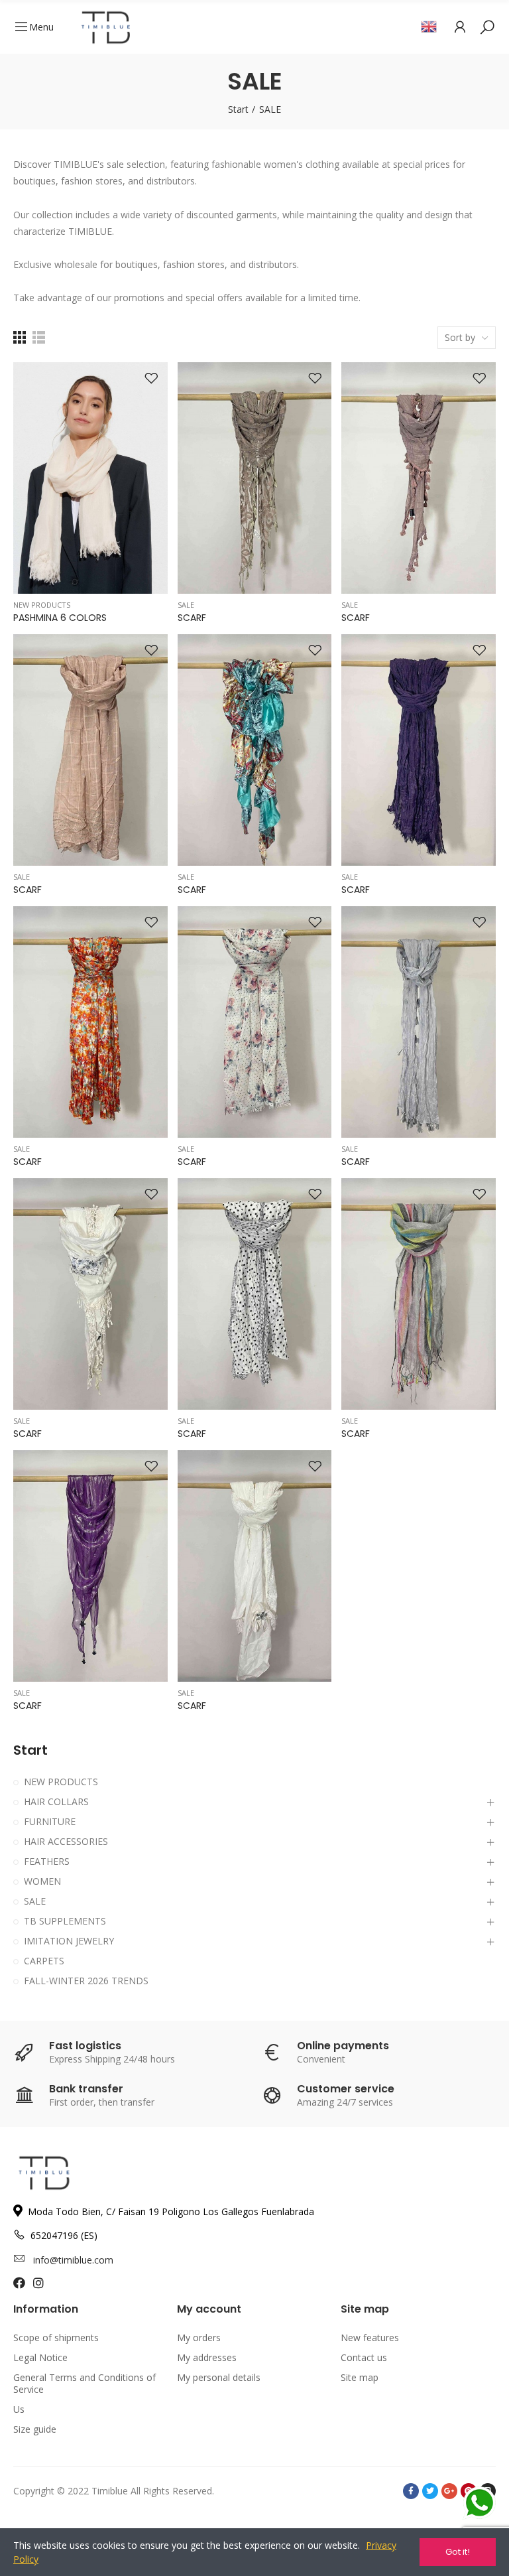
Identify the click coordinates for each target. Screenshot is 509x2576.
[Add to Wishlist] (151, 379)
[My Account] (460, 27)
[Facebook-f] (411, 2491)
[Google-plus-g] (449, 2491)
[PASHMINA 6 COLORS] (90, 478)
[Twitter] (430, 2491)
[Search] (487, 27)
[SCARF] (255, 478)
